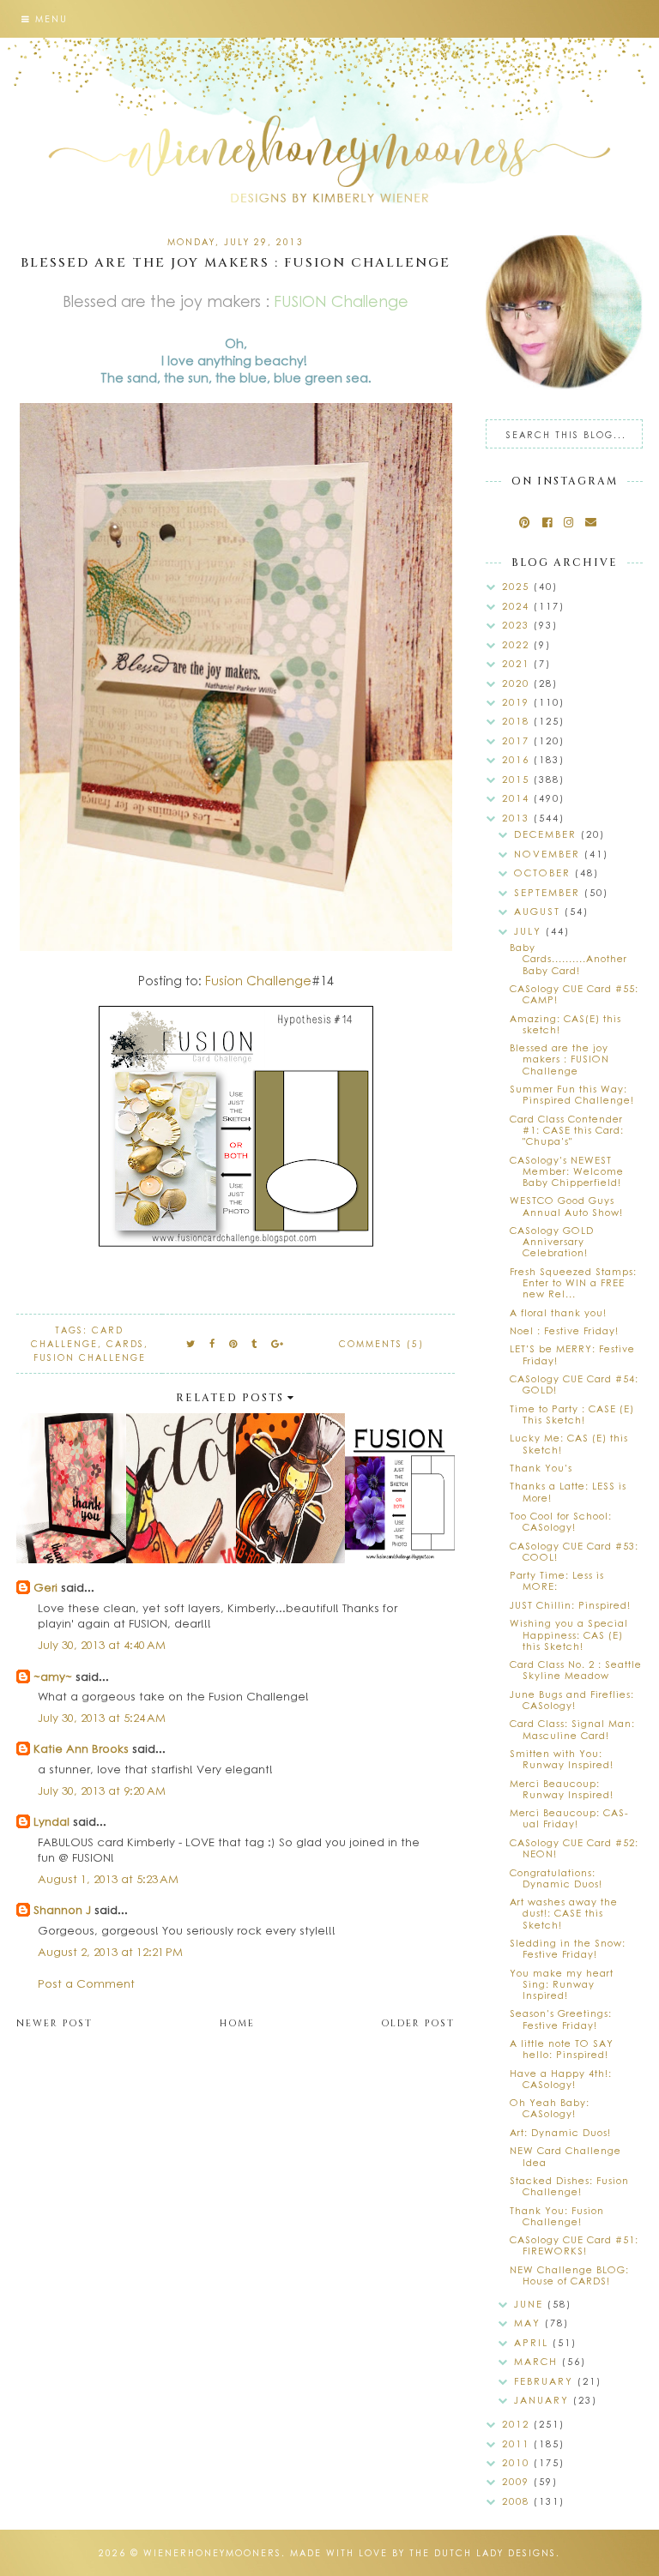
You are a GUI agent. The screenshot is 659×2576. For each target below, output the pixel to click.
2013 (518, 818)
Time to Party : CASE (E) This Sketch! (572, 1414)
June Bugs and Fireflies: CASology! (572, 1700)
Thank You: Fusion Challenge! (557, 2216)
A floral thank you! (558, 1312)
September (549, 892)
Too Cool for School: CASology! (561, 1521)
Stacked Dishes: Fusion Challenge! (569, 2186)
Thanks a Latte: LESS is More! (568, 1491)
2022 (518, 644)
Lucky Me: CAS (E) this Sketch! (569, 1443)
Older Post (418, 2023)
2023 (518, 625)
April (533, 2342)
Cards (125, 1344)
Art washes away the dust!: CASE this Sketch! (564, 1913)
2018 (518, 721)
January (544, 2400)
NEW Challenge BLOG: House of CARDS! (569, 2275)
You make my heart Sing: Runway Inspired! (562, 1984)
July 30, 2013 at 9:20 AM (102, 1790)
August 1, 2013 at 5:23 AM (108, 1878)
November (549, 854)
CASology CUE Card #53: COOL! (574, 1551)
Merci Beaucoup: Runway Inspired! (562, 1789)
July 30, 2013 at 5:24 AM (102, 1717)
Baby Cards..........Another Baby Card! (568, 958)
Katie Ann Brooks (81, 1748)
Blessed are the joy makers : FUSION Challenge (559, 1059)
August (539, 911)
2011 (518, 2444)
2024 (518, 606)
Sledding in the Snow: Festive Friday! (568, 1948)
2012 (518, 2424)
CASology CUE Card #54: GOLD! (574, 1384)
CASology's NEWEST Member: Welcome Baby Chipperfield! (567, 1171)
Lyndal (51, 1821)
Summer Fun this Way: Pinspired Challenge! (572, 1094)
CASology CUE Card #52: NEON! (574, 1848)
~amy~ (53, 1676)
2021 (518, 663)
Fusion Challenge (258, 980)
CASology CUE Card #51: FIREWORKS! (574, 2245)
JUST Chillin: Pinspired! (570, 1605)
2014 (518, 798)
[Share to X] (191, 1343)
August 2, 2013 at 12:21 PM (110, 1951)
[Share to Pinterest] (234, 1343)
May (529, 2323)
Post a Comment (86, 1983)
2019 (518, 702)
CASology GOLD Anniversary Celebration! (552, 1241)
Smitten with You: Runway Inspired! (562, 1759)
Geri (45, 1587)
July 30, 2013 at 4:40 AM (102, 1644)
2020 (518, 683)
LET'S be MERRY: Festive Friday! (572, 1354)
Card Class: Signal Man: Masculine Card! (572, 1729)
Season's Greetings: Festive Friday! (561, 2019)
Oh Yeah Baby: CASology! (550, 2108)
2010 (518, 2462)
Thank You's (541, 1468)
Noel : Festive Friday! (564, 1330)
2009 (518, 2481)
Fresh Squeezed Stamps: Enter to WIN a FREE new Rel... (573, 1282)
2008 (518, 2501)
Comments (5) (381, 1344)
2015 (518, 779)
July (530, 931)
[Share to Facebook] (213, 1343)
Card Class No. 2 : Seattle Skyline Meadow (576, 1670)
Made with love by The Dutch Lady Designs (423, 2553)
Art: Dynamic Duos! (560, 2132)
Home (237, 2023)
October (544, 873)
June (531, 2304)
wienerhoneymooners (212, 2553)
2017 (518, 740)
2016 (518, 759)
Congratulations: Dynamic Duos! (556, 1878)
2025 (518, 586)
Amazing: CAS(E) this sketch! (565, 1024)
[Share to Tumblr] (255, 1343)
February (546, 2381)
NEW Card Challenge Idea (565, 2156)
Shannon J (62, 1909)
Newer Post (54, 2023)
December (547, 834)
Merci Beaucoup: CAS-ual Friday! (569, 1818)
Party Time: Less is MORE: (557, 1580)
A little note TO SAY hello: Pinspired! (562, 2049)
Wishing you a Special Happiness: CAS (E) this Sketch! (569, 1634)
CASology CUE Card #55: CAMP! (574, 994)
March (538, 2361)
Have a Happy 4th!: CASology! (561, 2079)
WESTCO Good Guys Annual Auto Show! (566, 1206)
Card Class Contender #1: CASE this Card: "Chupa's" (567, 1130)
